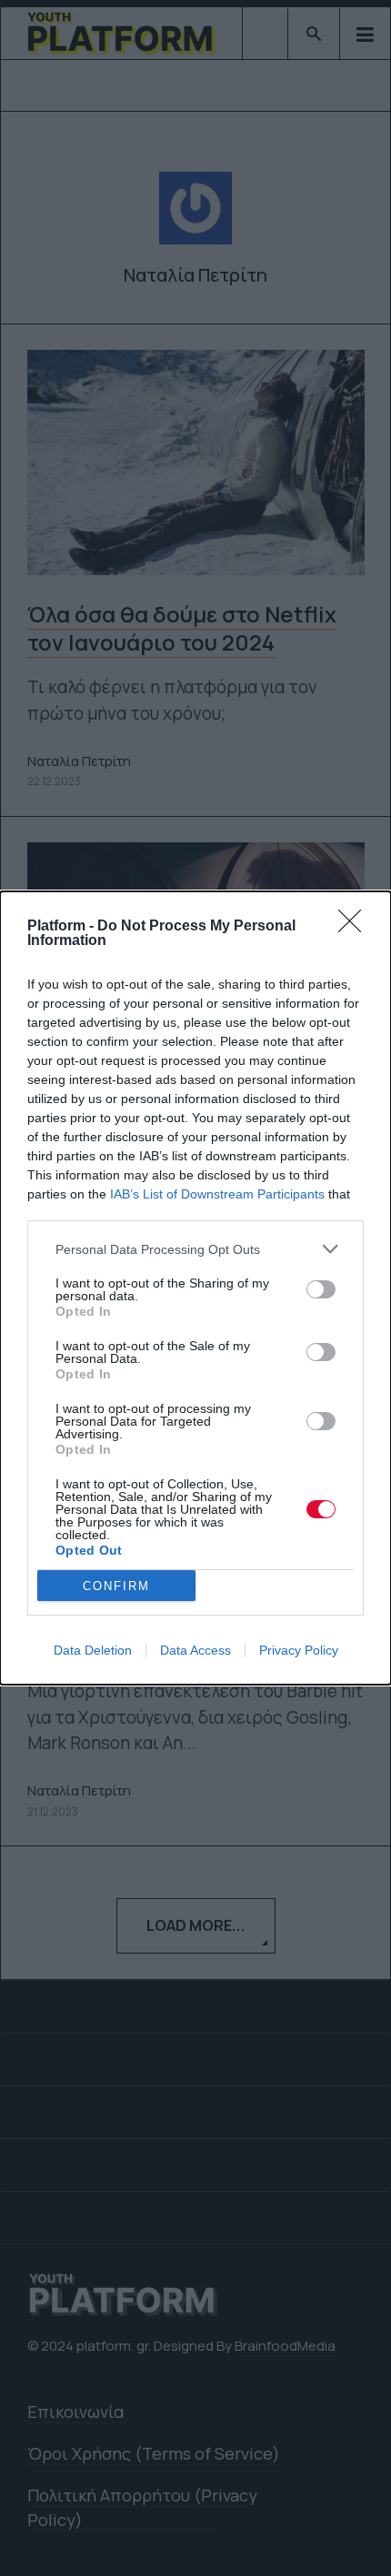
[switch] (321, 1289)
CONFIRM (116, 1586)
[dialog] (195, 1288)
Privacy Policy (299, 1650)
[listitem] (195, 1249)
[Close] (356, 927)
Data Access (195, 1650)
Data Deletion (93, 1650)
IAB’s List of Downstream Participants (217, 1194)
